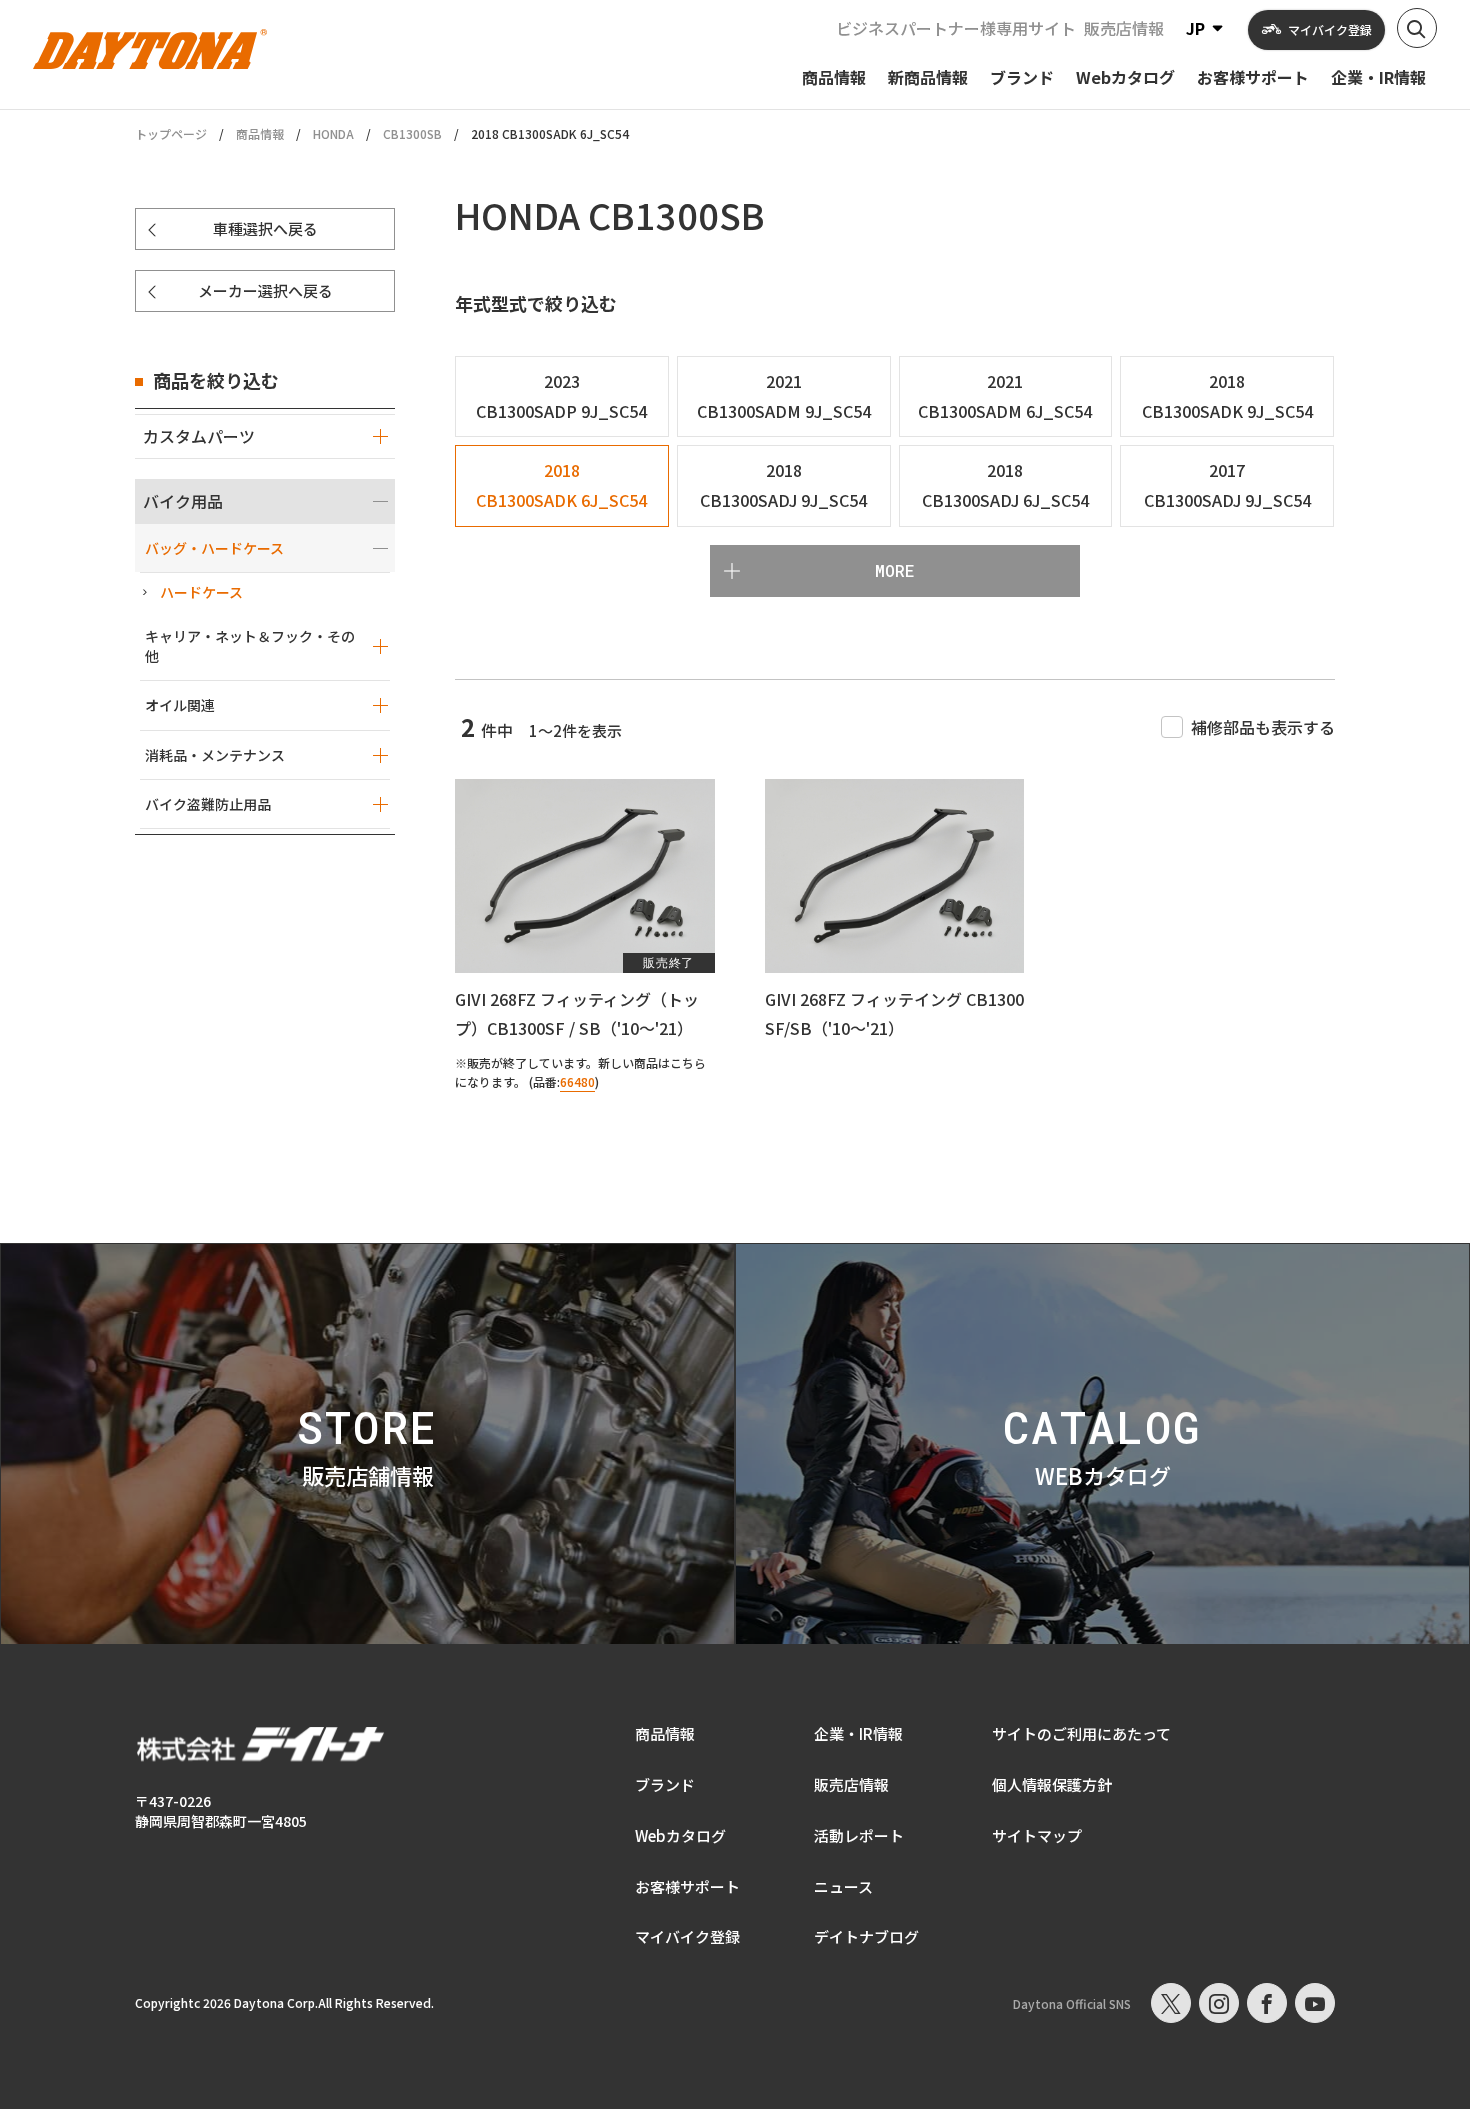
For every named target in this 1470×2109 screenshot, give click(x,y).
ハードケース (201, 592)
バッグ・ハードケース (214, 548)
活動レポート (859, 1835)
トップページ (171, 134)
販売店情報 (1124, 28)
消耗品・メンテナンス (215, 755)
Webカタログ (680, 1835)
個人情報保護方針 (1052, 1784)
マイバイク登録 (687, 1936)
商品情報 (260, 133)
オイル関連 (180, 705)
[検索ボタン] (1417, 28)
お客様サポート (687, 1886)
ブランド (665, 1784)
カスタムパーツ (199, 436)
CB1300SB (412, 133)
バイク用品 (183, 501)
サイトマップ (1037, 1835)
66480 (577, 1081)
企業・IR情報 (858, 1733)
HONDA (333, 133)
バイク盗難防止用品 (208, 804)
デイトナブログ (866, 1936)
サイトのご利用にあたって (1081, 1733)
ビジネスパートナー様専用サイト (956, 28)
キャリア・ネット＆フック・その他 (250, 646)
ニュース (843, 1886)
